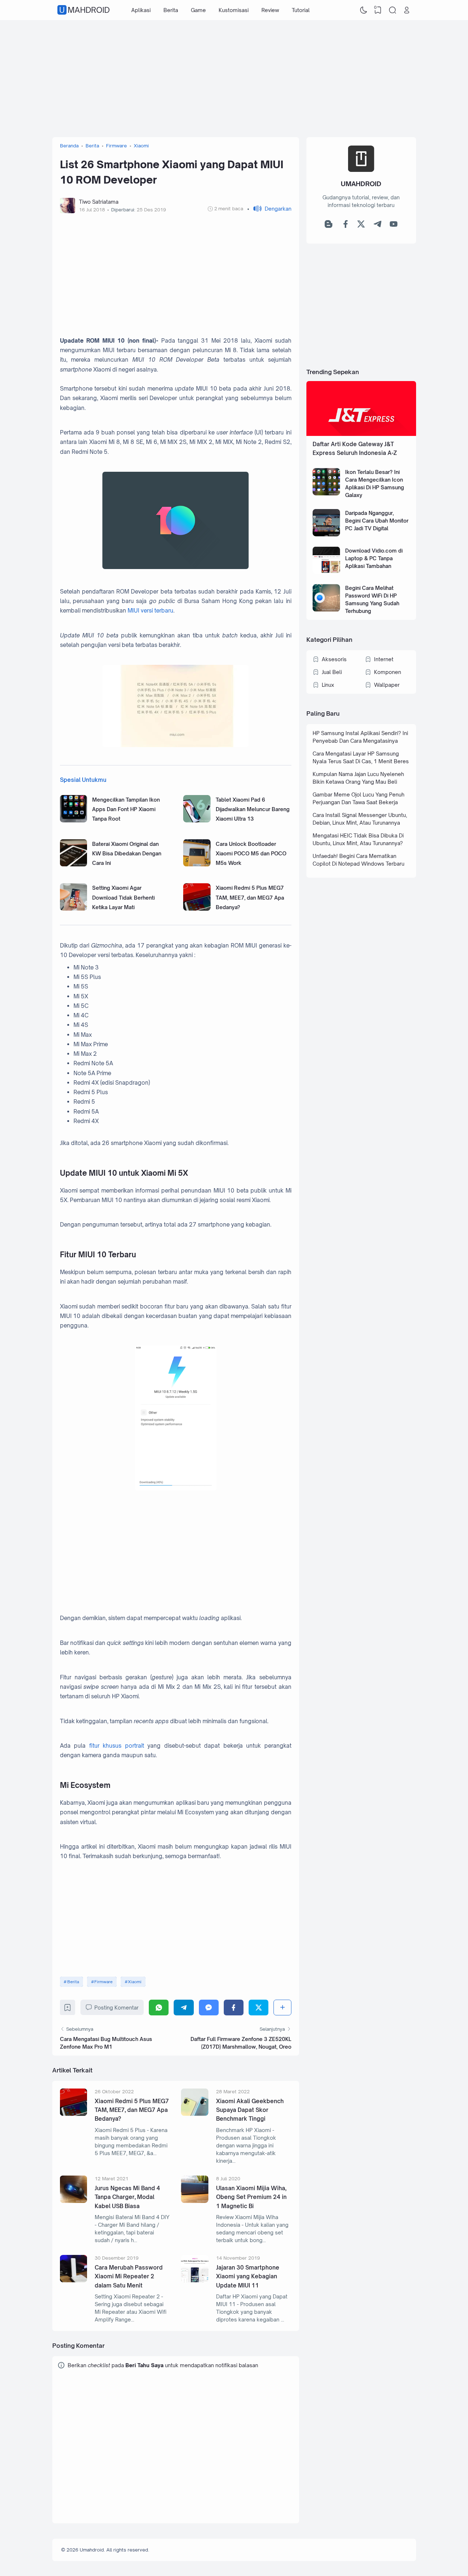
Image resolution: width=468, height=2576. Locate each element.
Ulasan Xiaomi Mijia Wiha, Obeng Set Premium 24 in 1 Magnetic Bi (251, 2197)
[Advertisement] (234, 79)
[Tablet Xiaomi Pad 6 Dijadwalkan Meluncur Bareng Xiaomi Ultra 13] (197, 820)
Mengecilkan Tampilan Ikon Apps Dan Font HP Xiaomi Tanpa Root (126, 809)
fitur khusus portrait (117, 1746)
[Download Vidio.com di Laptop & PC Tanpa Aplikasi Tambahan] (326, 572)
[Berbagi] (282, 2008)
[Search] (392, 10)
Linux (328, 685)
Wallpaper (387, 685)
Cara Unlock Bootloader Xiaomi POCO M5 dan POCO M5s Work (251, 854)
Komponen (388, 672)
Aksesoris (334, 659)
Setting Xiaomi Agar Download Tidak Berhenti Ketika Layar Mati (123, 897)
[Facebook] (234, 2008)
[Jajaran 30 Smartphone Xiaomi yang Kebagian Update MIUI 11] (195, 2280)
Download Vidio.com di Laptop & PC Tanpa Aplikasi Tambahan (374, 558)
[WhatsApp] (159, 2008)
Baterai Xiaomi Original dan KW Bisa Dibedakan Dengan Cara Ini (127, 854)
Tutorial (301, 10)
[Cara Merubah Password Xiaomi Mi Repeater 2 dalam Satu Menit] (74, 2280)
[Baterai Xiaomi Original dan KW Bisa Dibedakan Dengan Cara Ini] (74, 864)
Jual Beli (332, 672)
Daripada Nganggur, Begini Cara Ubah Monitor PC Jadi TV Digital (377, 521)
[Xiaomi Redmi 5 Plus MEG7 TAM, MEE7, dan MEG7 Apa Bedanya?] (197, 909)
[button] (269, 209)
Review (270, 10)
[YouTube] (394, 226)
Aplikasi (141, 10)
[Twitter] (258, 2008)
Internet (384, 659)
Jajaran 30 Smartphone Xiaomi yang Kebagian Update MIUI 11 (248, 2276)
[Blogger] (329, 226)
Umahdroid (84, 10)
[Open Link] (407, 10)
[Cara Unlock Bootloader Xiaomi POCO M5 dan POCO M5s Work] (197, 864)
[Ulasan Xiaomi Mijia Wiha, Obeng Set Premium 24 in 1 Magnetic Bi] (195, 2201)
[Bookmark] (67, 2009)
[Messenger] (209, 2008)
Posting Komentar (116, 2008)
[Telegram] (184, 2008)
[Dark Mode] (363, 10)
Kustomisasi (234, 10)
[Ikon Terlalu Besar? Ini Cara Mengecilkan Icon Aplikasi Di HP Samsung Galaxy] (326, 494)
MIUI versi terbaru (150, 611)
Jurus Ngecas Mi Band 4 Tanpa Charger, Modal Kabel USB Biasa (127, 2197)
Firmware (103, 1982)
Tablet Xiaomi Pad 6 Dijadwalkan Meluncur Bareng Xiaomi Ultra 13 (253, 809)
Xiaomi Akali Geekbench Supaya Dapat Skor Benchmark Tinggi (250, 2110)
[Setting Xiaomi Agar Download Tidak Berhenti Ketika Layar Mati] (74, 909)
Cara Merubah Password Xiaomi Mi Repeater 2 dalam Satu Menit (129, 2276)
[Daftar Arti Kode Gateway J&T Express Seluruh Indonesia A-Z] (361, 434)
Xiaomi (135, 1982)
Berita (171, 10)
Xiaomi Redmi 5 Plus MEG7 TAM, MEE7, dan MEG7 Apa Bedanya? (250, 897)
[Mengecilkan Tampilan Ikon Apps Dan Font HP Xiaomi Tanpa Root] (74, 820)
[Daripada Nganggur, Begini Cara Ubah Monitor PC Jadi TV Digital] (326, 534)
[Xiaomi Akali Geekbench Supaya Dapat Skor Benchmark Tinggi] (195, 2114)
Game (198, 10)
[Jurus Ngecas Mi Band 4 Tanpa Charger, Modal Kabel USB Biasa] (74, 2201)
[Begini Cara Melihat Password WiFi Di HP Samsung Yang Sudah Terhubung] (326, 609)
